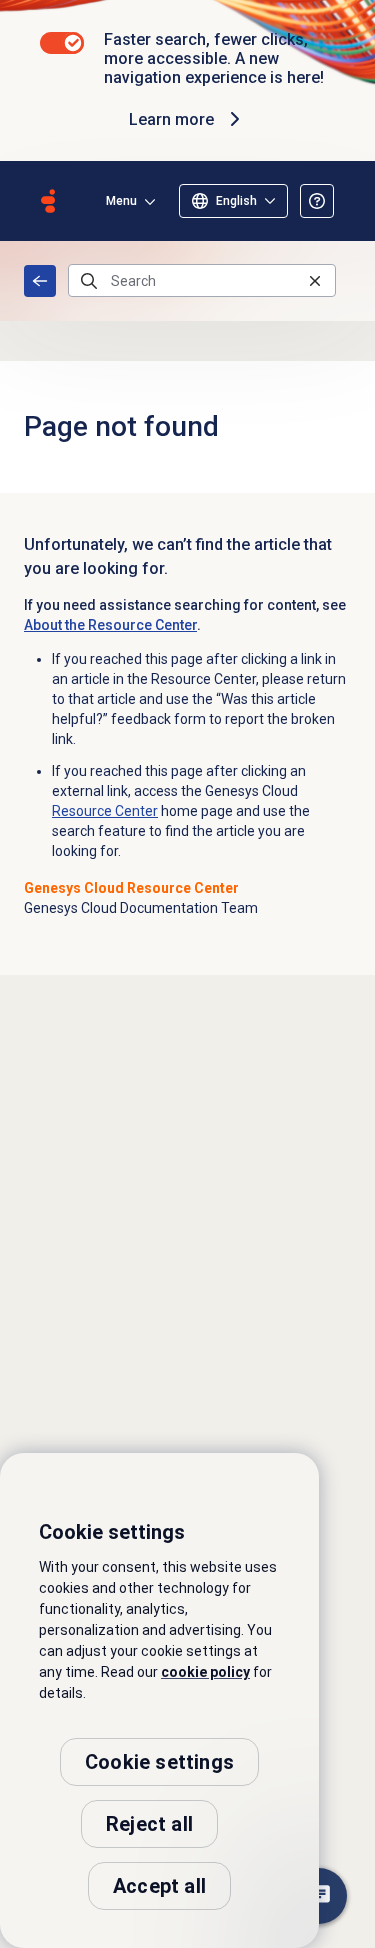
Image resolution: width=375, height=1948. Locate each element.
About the (110, 625)
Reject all (149, 1824)
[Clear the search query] (315, 280)
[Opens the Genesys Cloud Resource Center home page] (48, 201)
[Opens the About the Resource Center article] (317, 201)
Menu (121, 201)
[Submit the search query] (89, 281)
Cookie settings (159, 1762)
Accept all (159, 1886)
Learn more (171, 119)
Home (40, 281)
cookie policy (205, 1672)
